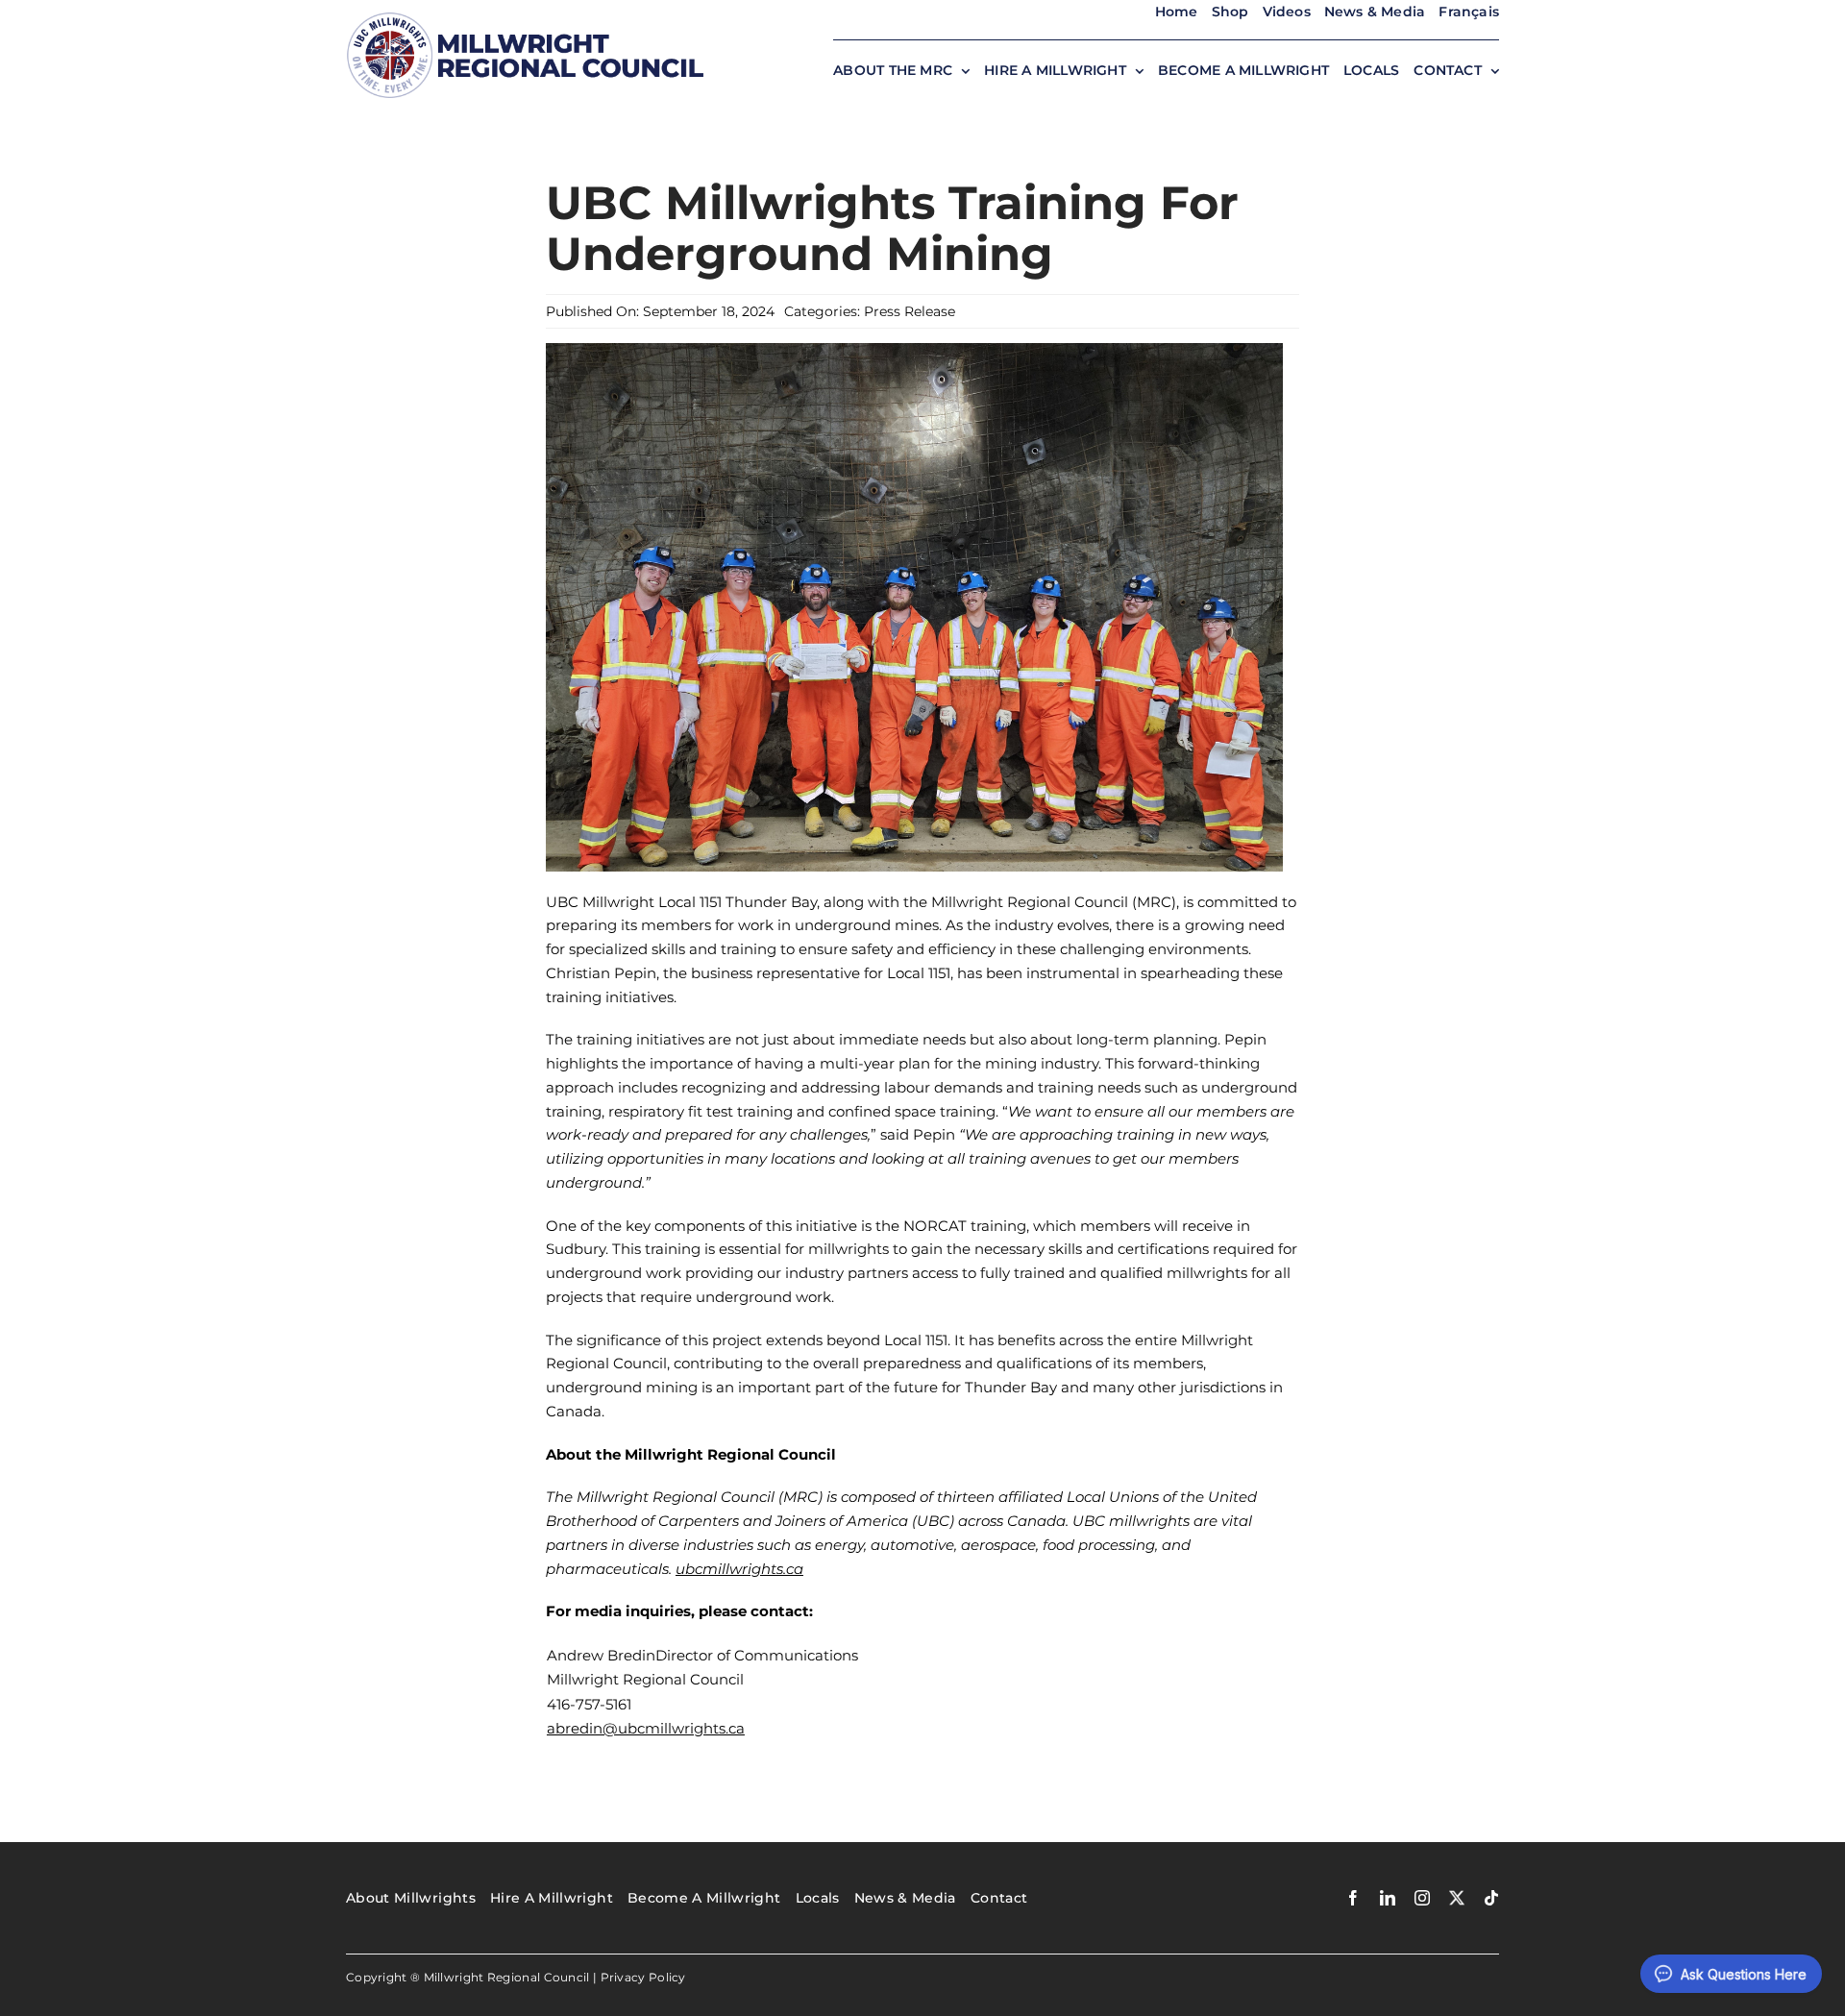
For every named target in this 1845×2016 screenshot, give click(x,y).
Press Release (910, 311)
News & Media (1375, 12)
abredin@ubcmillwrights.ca (646, 1728)
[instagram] (1422, 1898)
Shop (1230, 12)
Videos (1287, 12)
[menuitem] (1469, 12)
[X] (1457, 1898)
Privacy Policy (643, 1977)
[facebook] (1353, 1898)
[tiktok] (1491, 1898)
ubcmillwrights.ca (739, 1569)
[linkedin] (1388, 1898)
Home (1177, 12)
